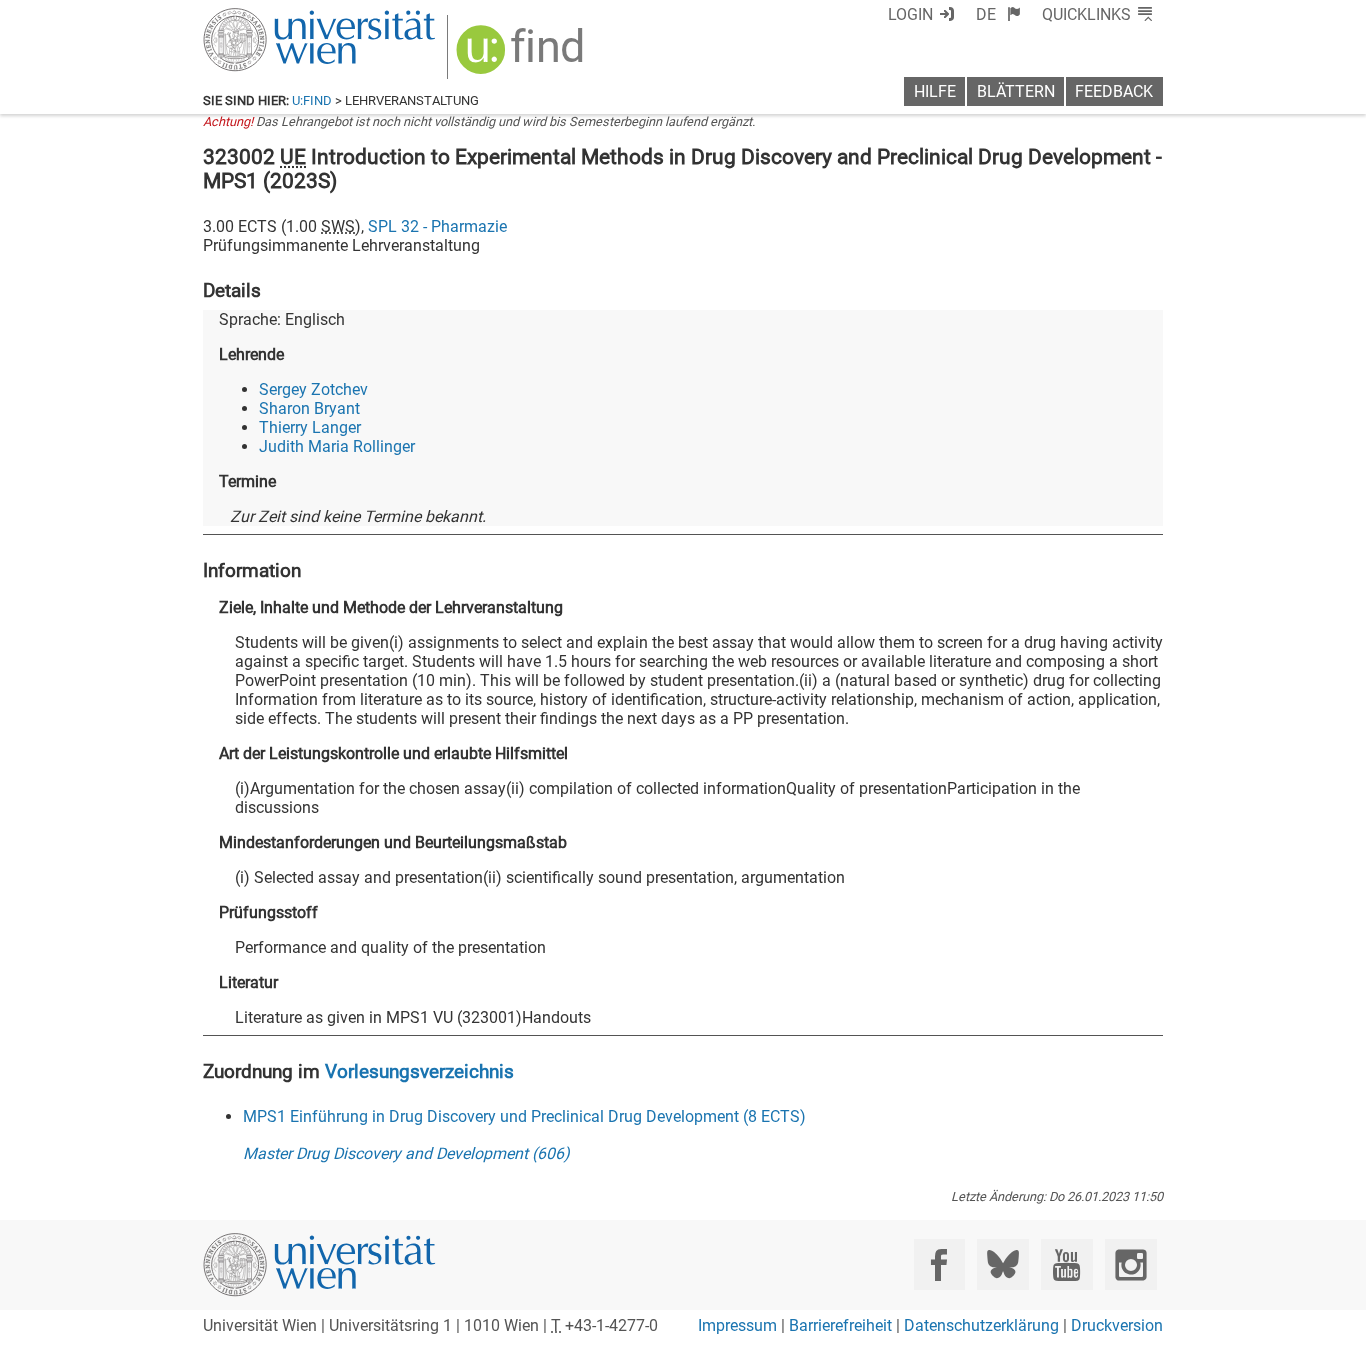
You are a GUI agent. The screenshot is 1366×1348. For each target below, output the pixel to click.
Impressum (737, 1325)
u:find (312, 100)
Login (910, 14)
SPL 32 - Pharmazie (437, 226)
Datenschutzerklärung (981, 1325)
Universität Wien (272, 17)
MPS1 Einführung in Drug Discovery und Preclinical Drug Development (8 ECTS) (524, 1116)
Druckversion (1117, 1325)
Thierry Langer (310, 427)
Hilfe (935, 91)
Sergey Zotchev (313, 389)
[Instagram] (1130, 1264)
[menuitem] (998, 14)
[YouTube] (1066, 1264)
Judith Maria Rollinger (337, 446)
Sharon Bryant (309, 408)
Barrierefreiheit (840, 1325)
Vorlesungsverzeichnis (419, 1071)
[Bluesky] (1002, 1264)
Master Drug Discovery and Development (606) (406, 1153)
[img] (522, 56)
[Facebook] (939, 1264)
